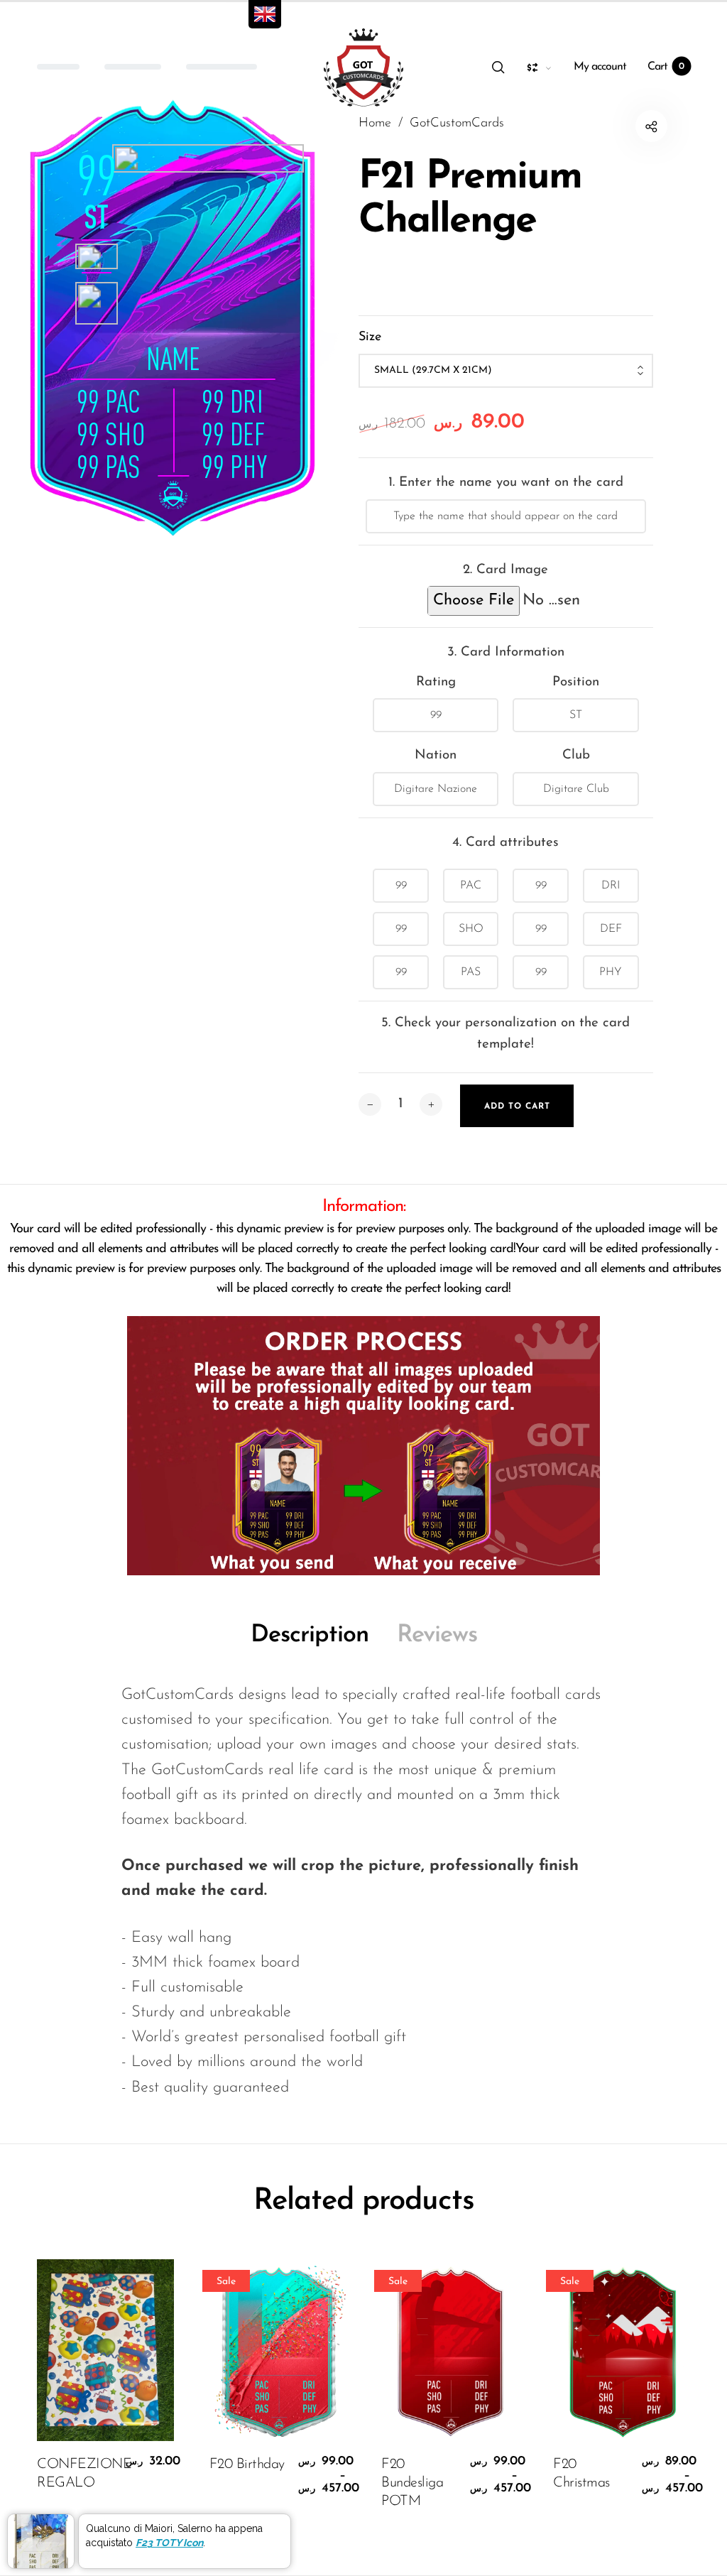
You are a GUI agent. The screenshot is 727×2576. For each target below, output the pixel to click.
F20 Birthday (247, 2464)
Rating (436, 682)
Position (576, 682)
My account (600, 67)
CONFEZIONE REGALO (78, 2474)
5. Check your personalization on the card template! (505, 1034)
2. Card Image (505, 570)
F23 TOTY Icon (169, 2543)
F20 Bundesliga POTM (412, 2483)
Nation (436, 755)
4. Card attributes (505, 843)
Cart (666, 67)
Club (576, 755)
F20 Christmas (581, 2474)
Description (310, 1635)
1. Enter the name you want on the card (506, 483)
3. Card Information (506, 652)
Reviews (437, 1635)
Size (370, 337)
